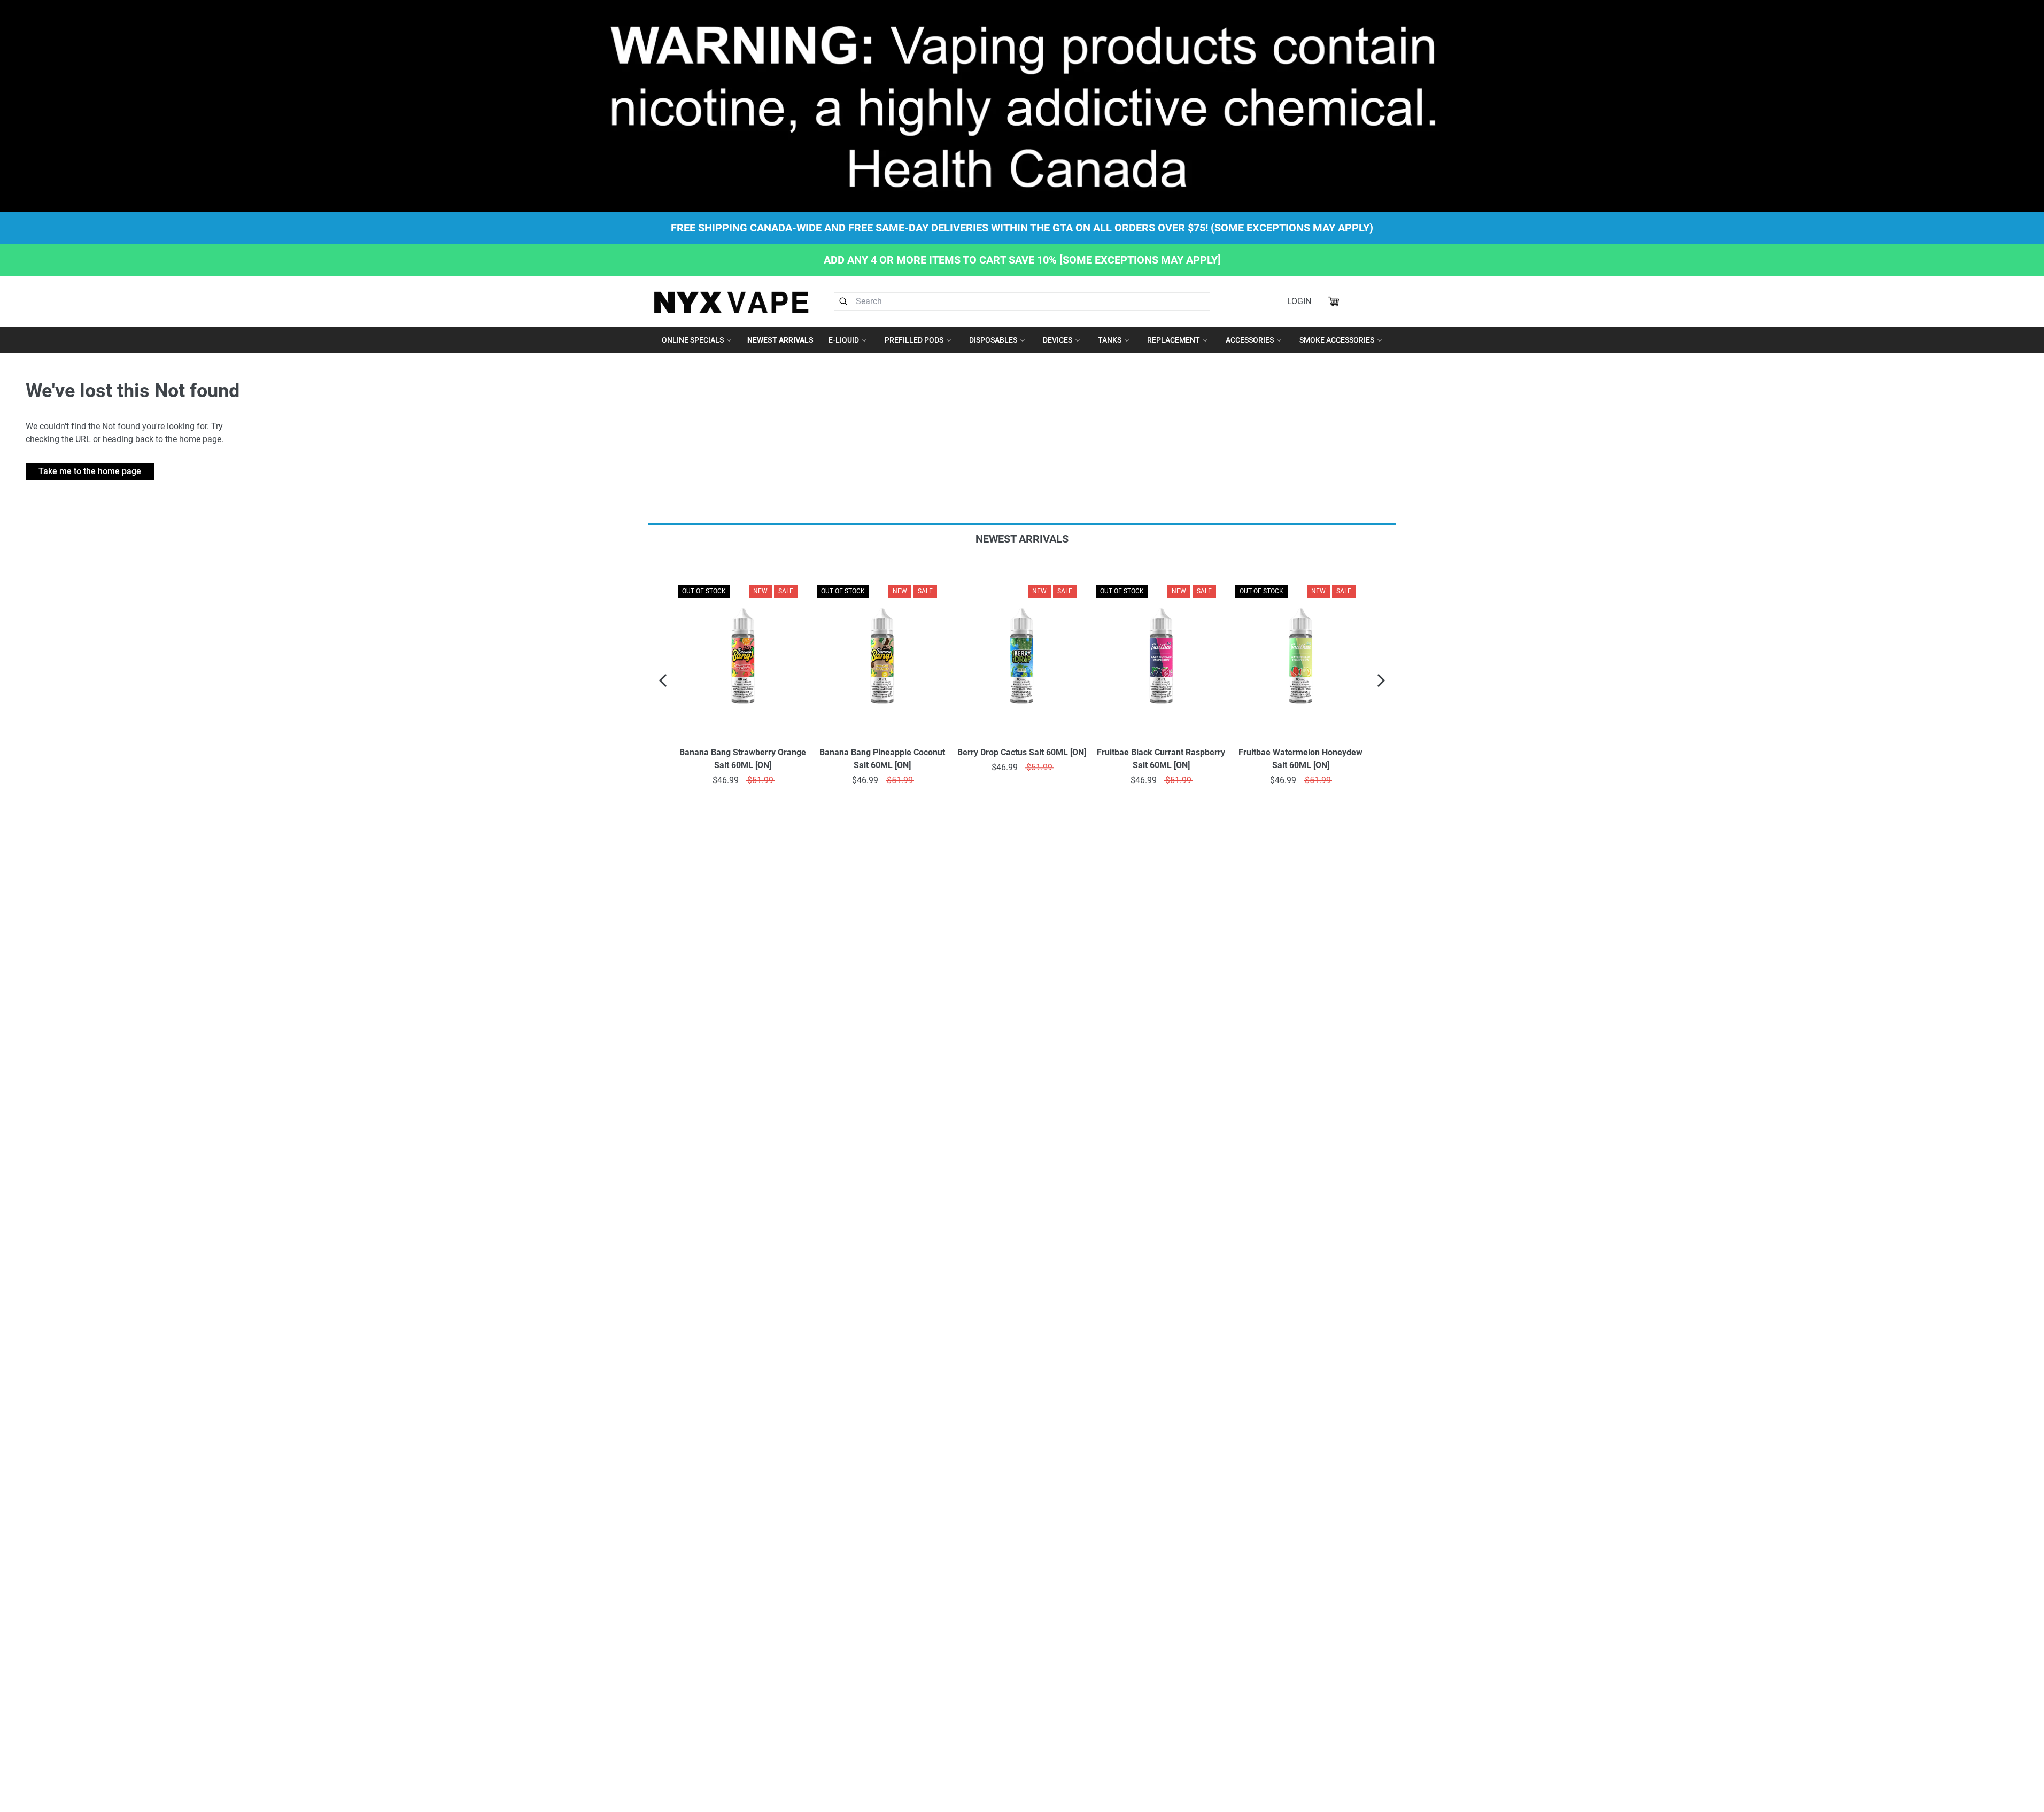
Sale (733, 591)
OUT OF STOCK (791, 591)
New (708, 591)
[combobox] (1022, 301)
